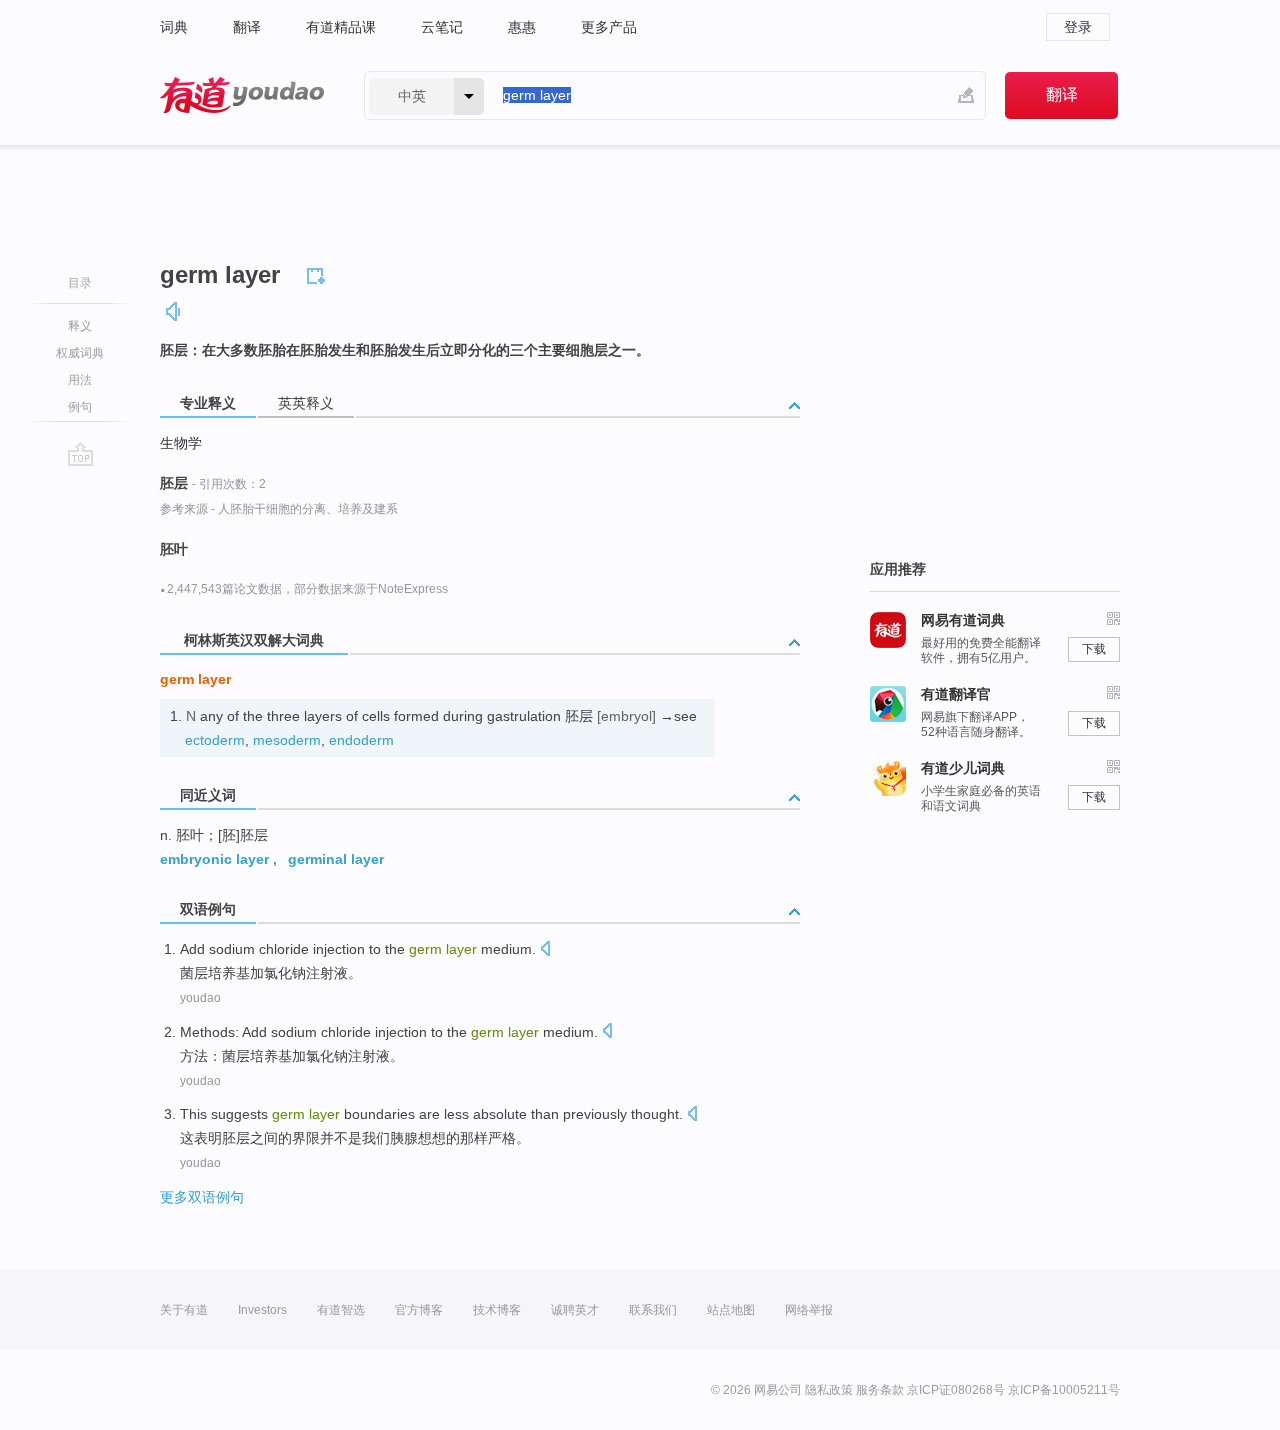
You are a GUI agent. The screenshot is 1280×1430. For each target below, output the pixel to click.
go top (80, 454)
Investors (262, 1310)
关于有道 (184, 1310)
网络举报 (809, 1310)
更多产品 (609, 27)
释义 (80, 326)
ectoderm (215, 740)
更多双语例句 (202, 1197)
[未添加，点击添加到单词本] (319, 273)
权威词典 (80, 353)
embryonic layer (214, 859)
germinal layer (336, 859)
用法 (80, 380)
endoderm (361, 740)
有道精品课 (341, 27)
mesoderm (287, 740)
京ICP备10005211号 (1064, 1390)
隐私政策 (829, 1390)
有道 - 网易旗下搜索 (242, 95)
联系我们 (653, 1310)
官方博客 (419, 1310)
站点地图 (731, 1310)
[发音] (174, 311)
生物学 (181, 443)
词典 (174, 27)
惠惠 (522, 27)
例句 (80, 407)
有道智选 (341, 1310)
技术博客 (497, 1310)
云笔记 (442, 27)
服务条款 (880, 1390)
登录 (1078, 27)
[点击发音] (545, 950)
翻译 (247, 27)
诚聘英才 (575, 1310)
